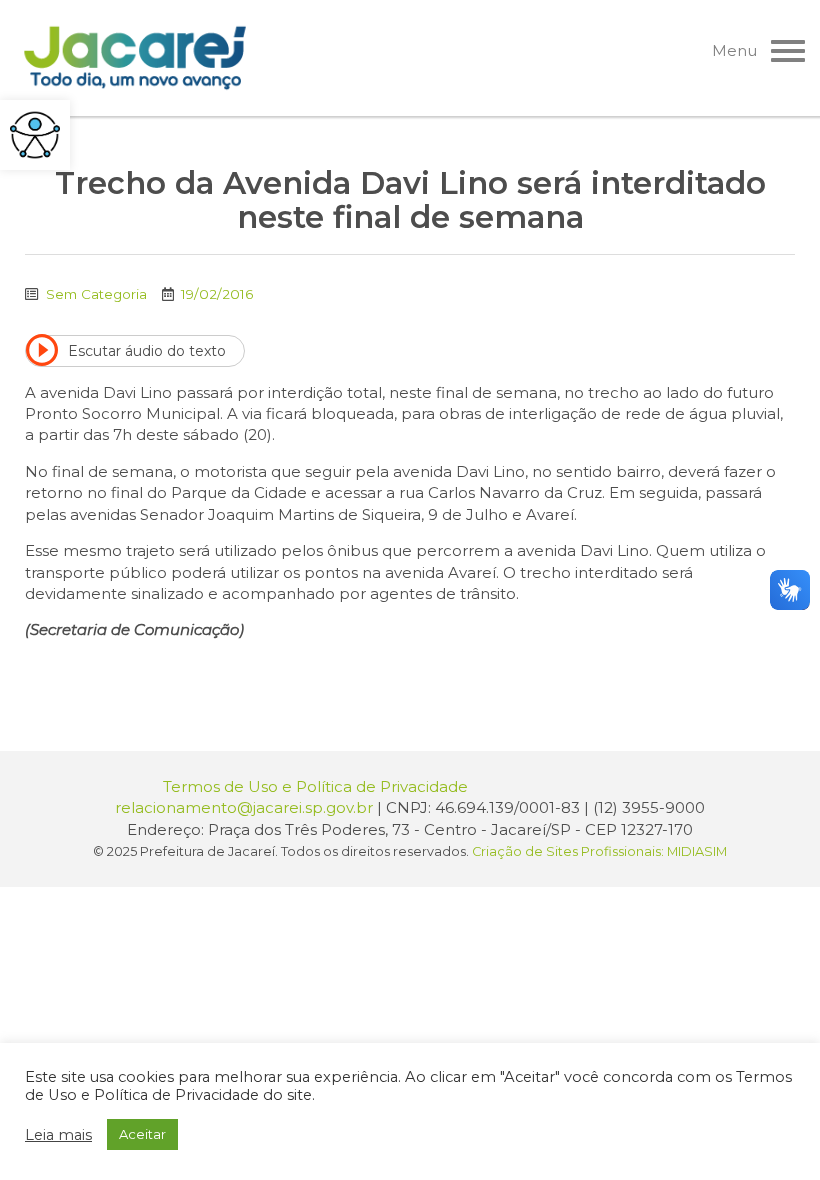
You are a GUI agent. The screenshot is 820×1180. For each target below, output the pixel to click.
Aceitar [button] (142, 1134)
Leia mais (58, 1135)
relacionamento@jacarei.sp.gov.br (244, 807)
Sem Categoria (96, 294)
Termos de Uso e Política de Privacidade (315, 786)
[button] (35, 135)
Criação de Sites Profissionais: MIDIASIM (599, 851)
